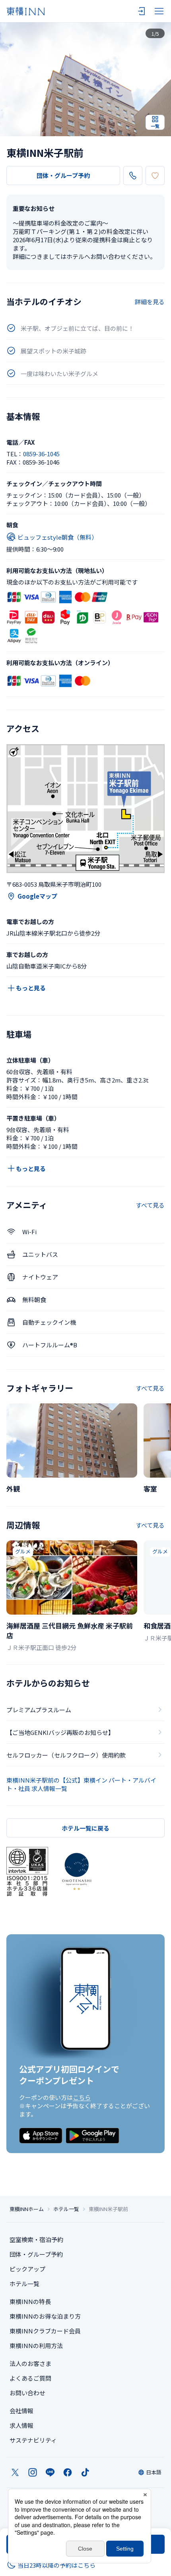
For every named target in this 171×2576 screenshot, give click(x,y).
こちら (82, 2097)
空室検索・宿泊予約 (36, 2239)
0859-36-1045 (41, 454)
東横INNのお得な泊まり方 (45, 2316)
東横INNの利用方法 (36, 2345)
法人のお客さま (30, 2363)
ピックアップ (27, 2269)
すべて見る (150, 1205)
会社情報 (21, 2411)
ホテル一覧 (66, 2209)
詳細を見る (150, 302)
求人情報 (21, 2425)
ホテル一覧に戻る (85, 1828)
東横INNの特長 (30, 2301)
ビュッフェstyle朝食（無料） (57, 537)
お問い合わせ (27, 2393)
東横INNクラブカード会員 (45, 2331)
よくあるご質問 (30, 2378)
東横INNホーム (27, 2209)
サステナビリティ (33, 2440)
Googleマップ (37, 896)
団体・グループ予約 (63, 175)
